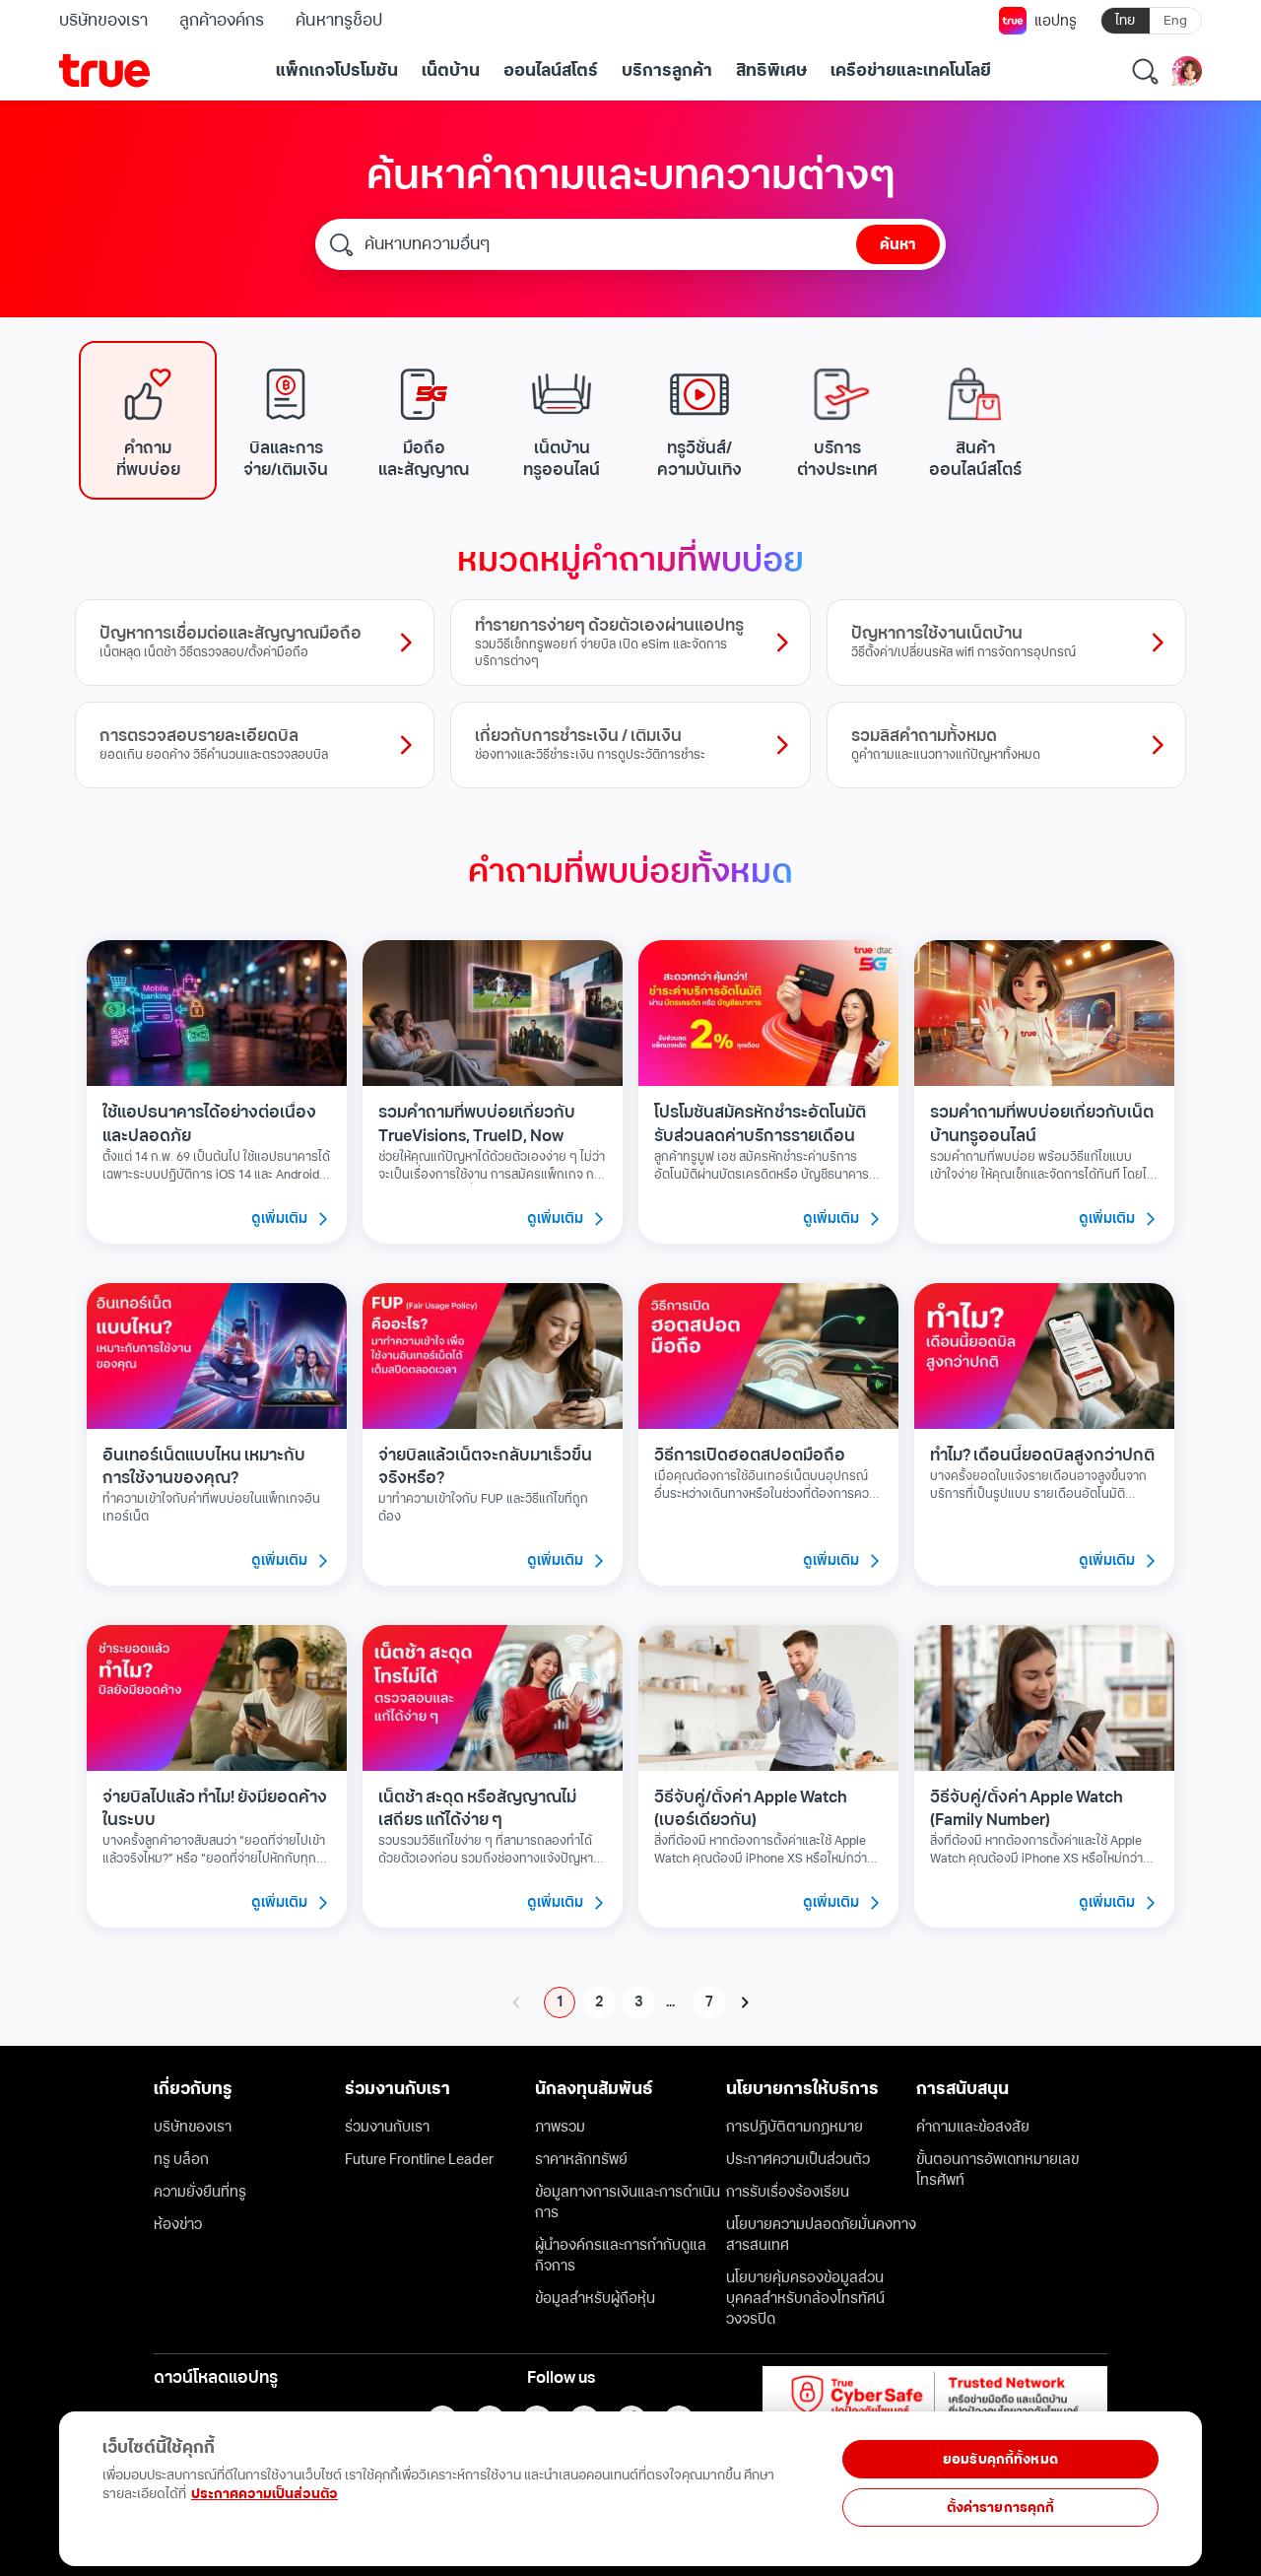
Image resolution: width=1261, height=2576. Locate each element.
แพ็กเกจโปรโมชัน (337, 71)
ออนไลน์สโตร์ (551, 71)
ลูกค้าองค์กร (222, 21)
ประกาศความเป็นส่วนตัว (265, 2494)
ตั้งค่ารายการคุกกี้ (1001, 2508)
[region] (397, 2478)
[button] (148, 420)
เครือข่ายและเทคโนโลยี (911, 71)
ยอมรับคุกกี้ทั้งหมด (1000, 2459)
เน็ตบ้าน (451, 71)
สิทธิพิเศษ (771, 71)
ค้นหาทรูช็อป (338, 21)
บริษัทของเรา (103, 21)
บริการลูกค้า (667, 71)
